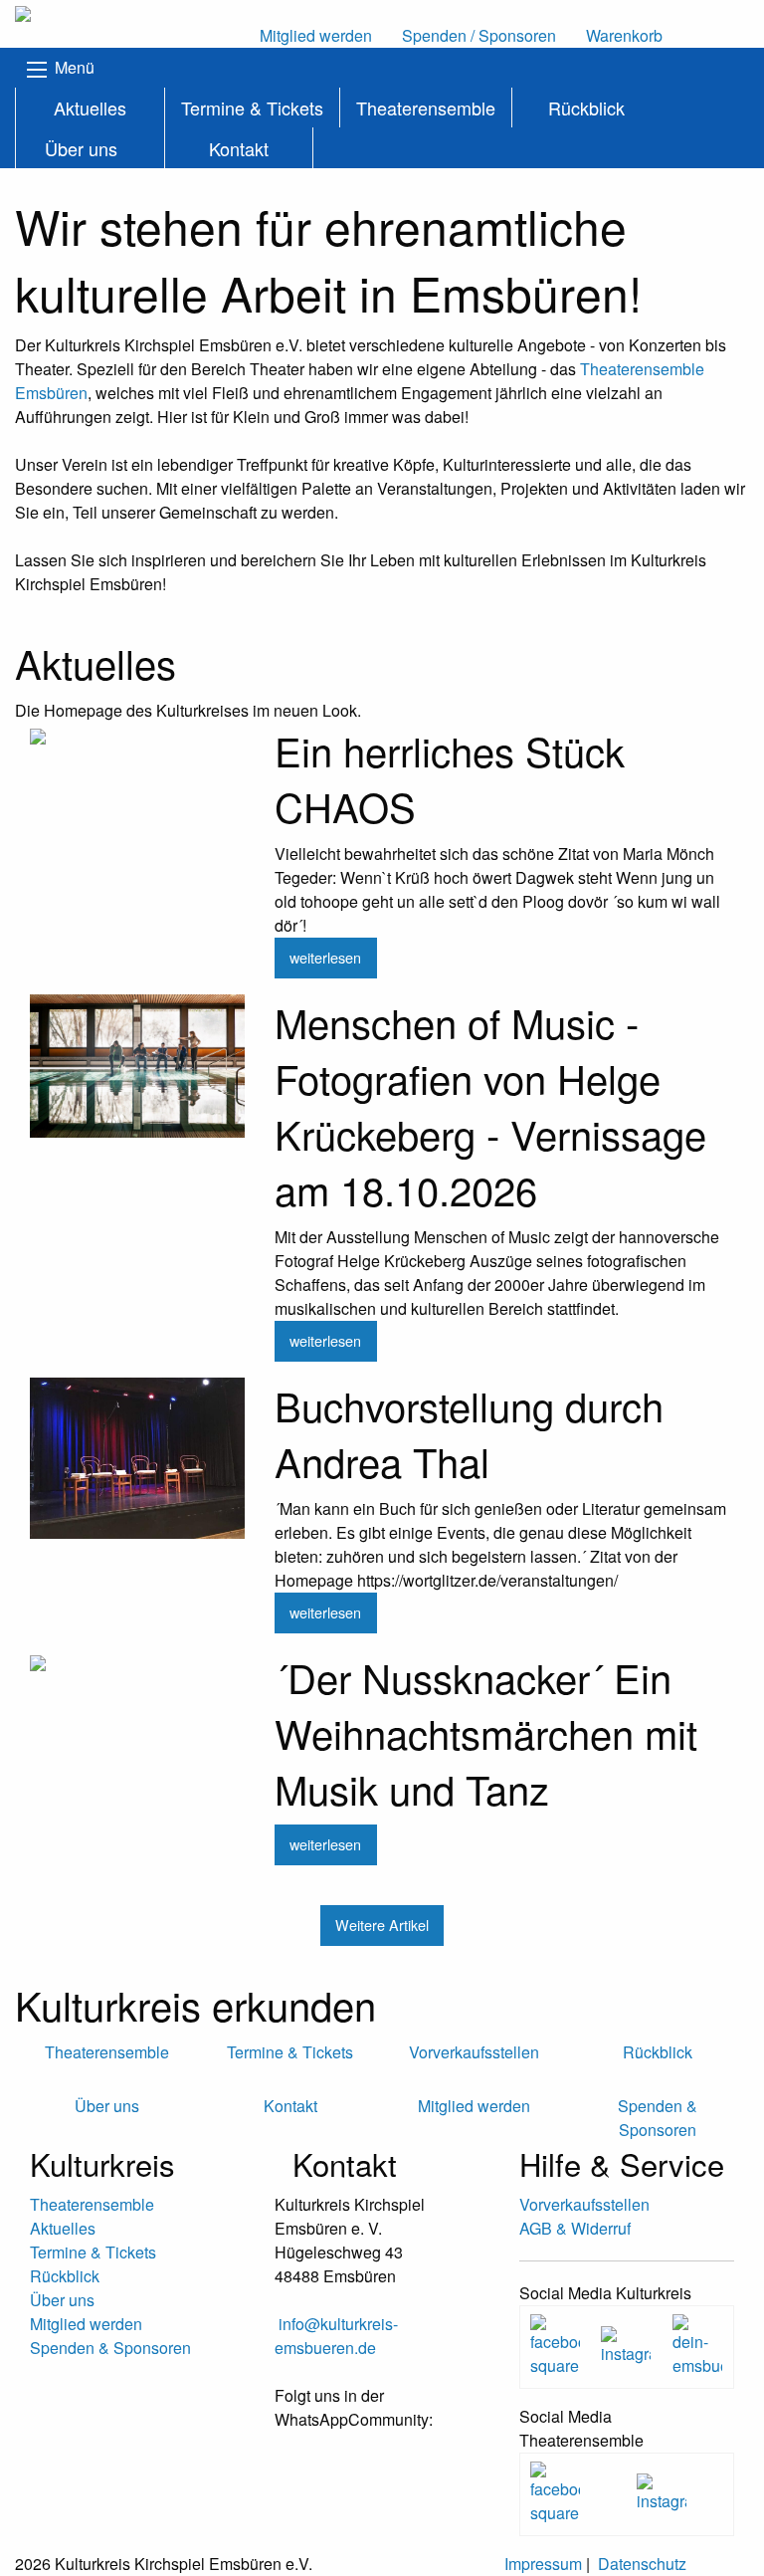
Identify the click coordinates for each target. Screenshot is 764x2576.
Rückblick (586, 107)
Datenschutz (642, 2564)
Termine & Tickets (252, 107)
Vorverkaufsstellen (584, 2204)
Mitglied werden (86, 2324)
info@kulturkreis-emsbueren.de (336, 2336)
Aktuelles (90, 107)
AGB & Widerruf (575, 2228)
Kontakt (239, 148)
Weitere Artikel (382, 1925)
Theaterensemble (426, 107)
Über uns (81, 148)
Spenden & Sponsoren (110, 2348)
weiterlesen (325, 957)
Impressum (543, 2564)
